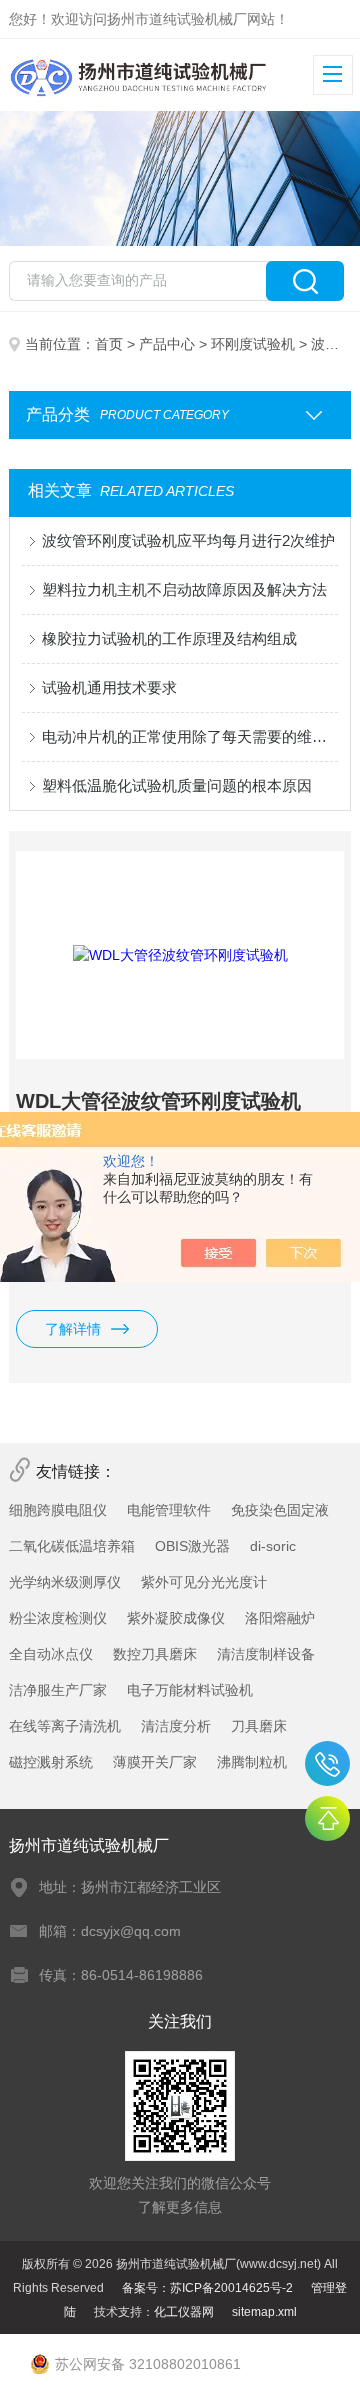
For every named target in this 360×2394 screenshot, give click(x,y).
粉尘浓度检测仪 (58, 1618)
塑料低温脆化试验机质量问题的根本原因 (177, 785)
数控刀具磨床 (155, 1654)
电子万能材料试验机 (190, 1690)
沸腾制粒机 (252, 1762)
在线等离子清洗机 (65, 1726)
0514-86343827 (327, 1763)
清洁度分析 (176, 1726)
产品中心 (167, 344)
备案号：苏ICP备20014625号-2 (207, 2288)
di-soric (273, 1546)
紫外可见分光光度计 (204, 1582)
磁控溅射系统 (51, 1762)
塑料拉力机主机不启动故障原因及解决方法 (184, 589)
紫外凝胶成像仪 (176, 1618)
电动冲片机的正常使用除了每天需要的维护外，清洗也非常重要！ (190, 736)
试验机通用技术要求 (109, 687)
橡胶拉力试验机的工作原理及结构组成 (169, 638)
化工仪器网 (184, 2312)
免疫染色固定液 (280, 1510)
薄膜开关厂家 (155, 1762)
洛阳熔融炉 (280, 1618)
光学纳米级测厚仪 (65, 1582)
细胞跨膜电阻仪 (58, 1510)
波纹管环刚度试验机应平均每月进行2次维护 (188, 540)
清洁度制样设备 (266, 1654)
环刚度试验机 (253, 344)
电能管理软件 (169, 1510)
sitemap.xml (264, 2312)
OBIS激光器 (192, 1546)
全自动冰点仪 (51, 1654)
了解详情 (73, 1329)
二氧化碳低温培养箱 (72, 1546)
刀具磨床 (259, 1726)
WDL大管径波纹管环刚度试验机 (158, 1101)
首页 (109, 344)
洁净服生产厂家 (58, 1690)
